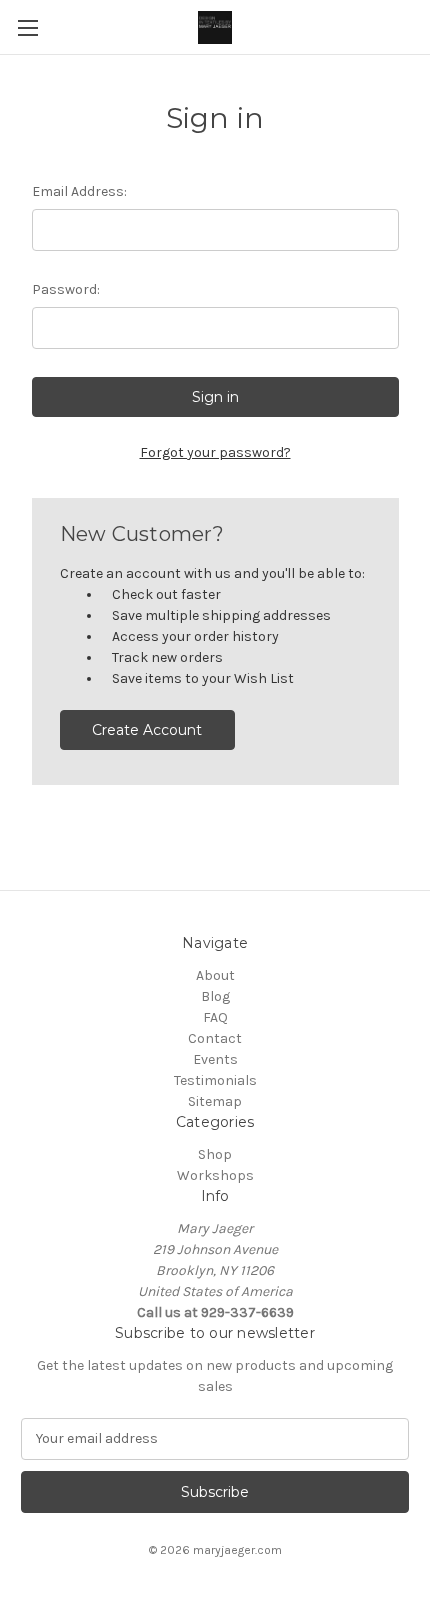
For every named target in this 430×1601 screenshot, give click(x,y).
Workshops (215, 1175)
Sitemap (215, 1101)
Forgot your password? (215, 452)
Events (215, 1059)
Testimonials (215, 1080)
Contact (215, 1038)
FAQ (215, 1017)
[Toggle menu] (27, 27)
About (215, 975)
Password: (66, 289)
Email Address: (79, 191)
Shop (215, 1154)
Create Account (147, 730)
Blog (215, 996)
